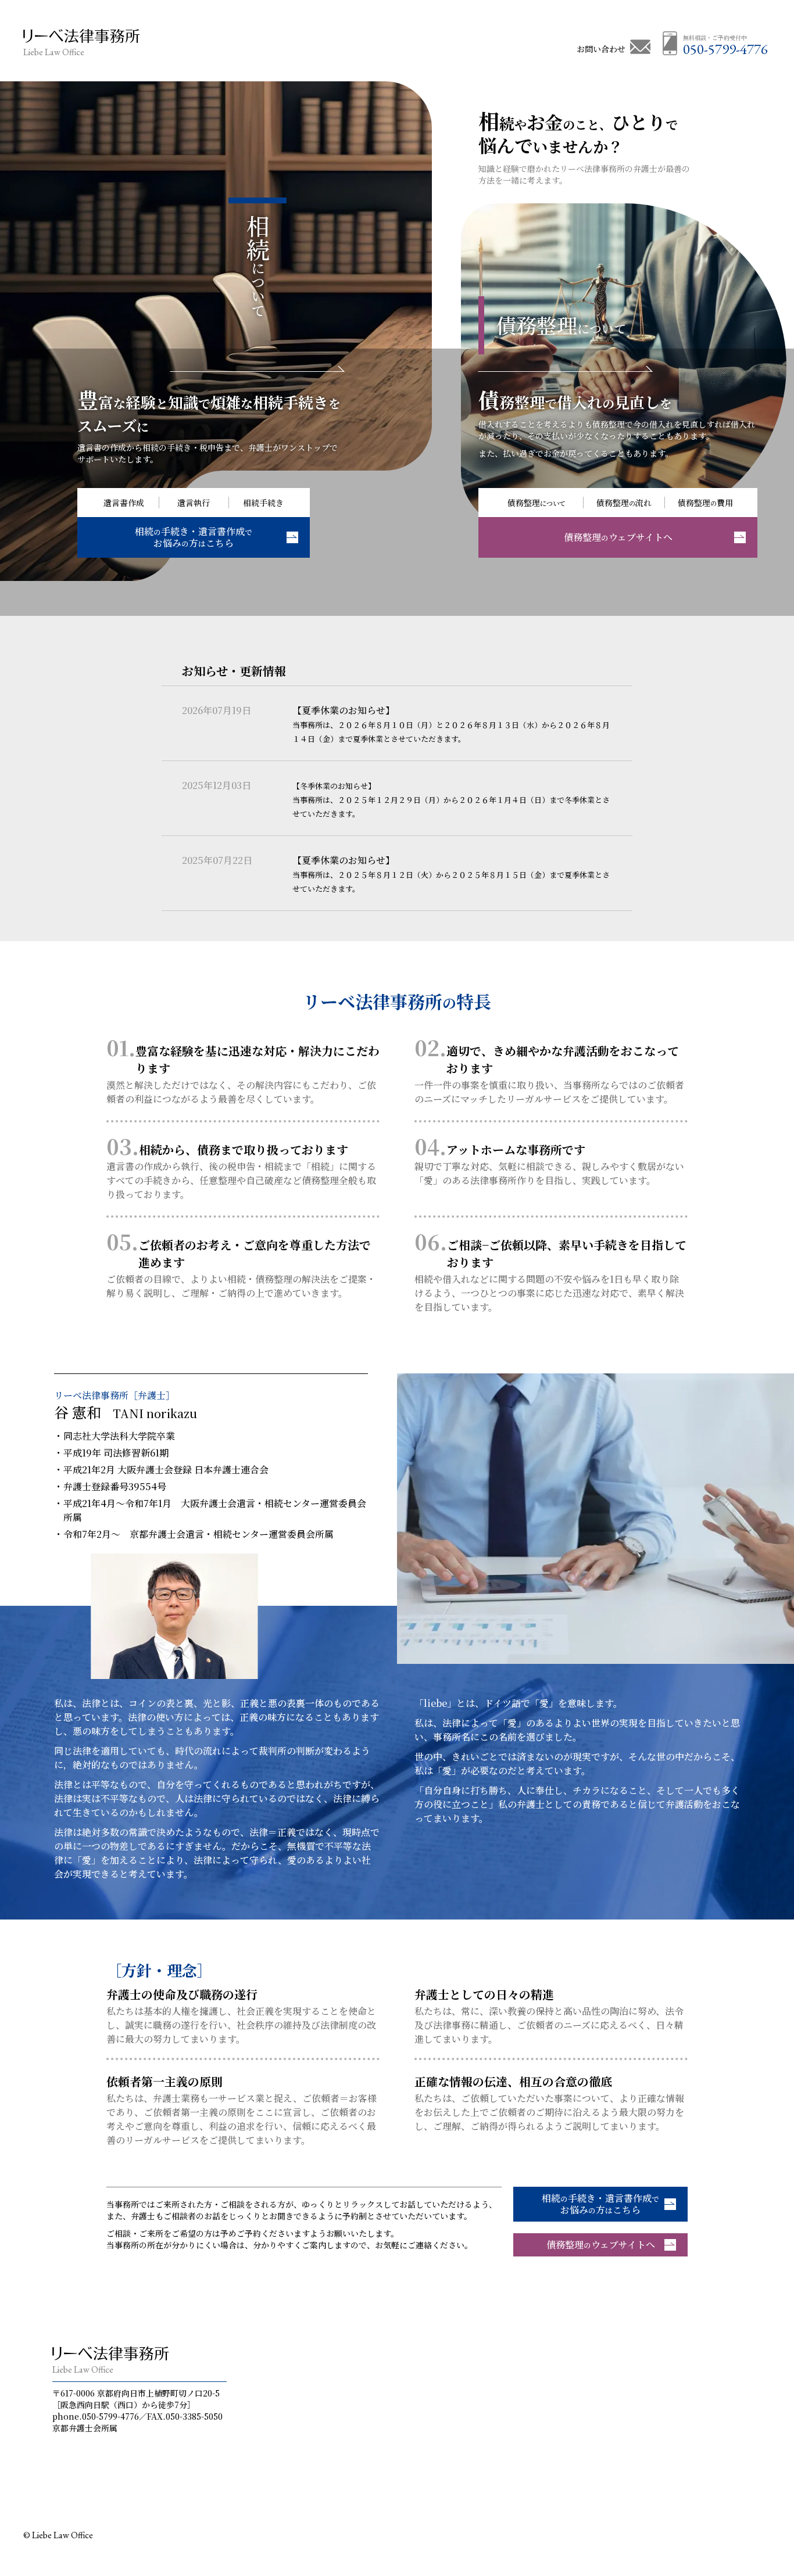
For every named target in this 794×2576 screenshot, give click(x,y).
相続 (258, 266)
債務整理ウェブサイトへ (601, 2245)
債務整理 (561, 325)
